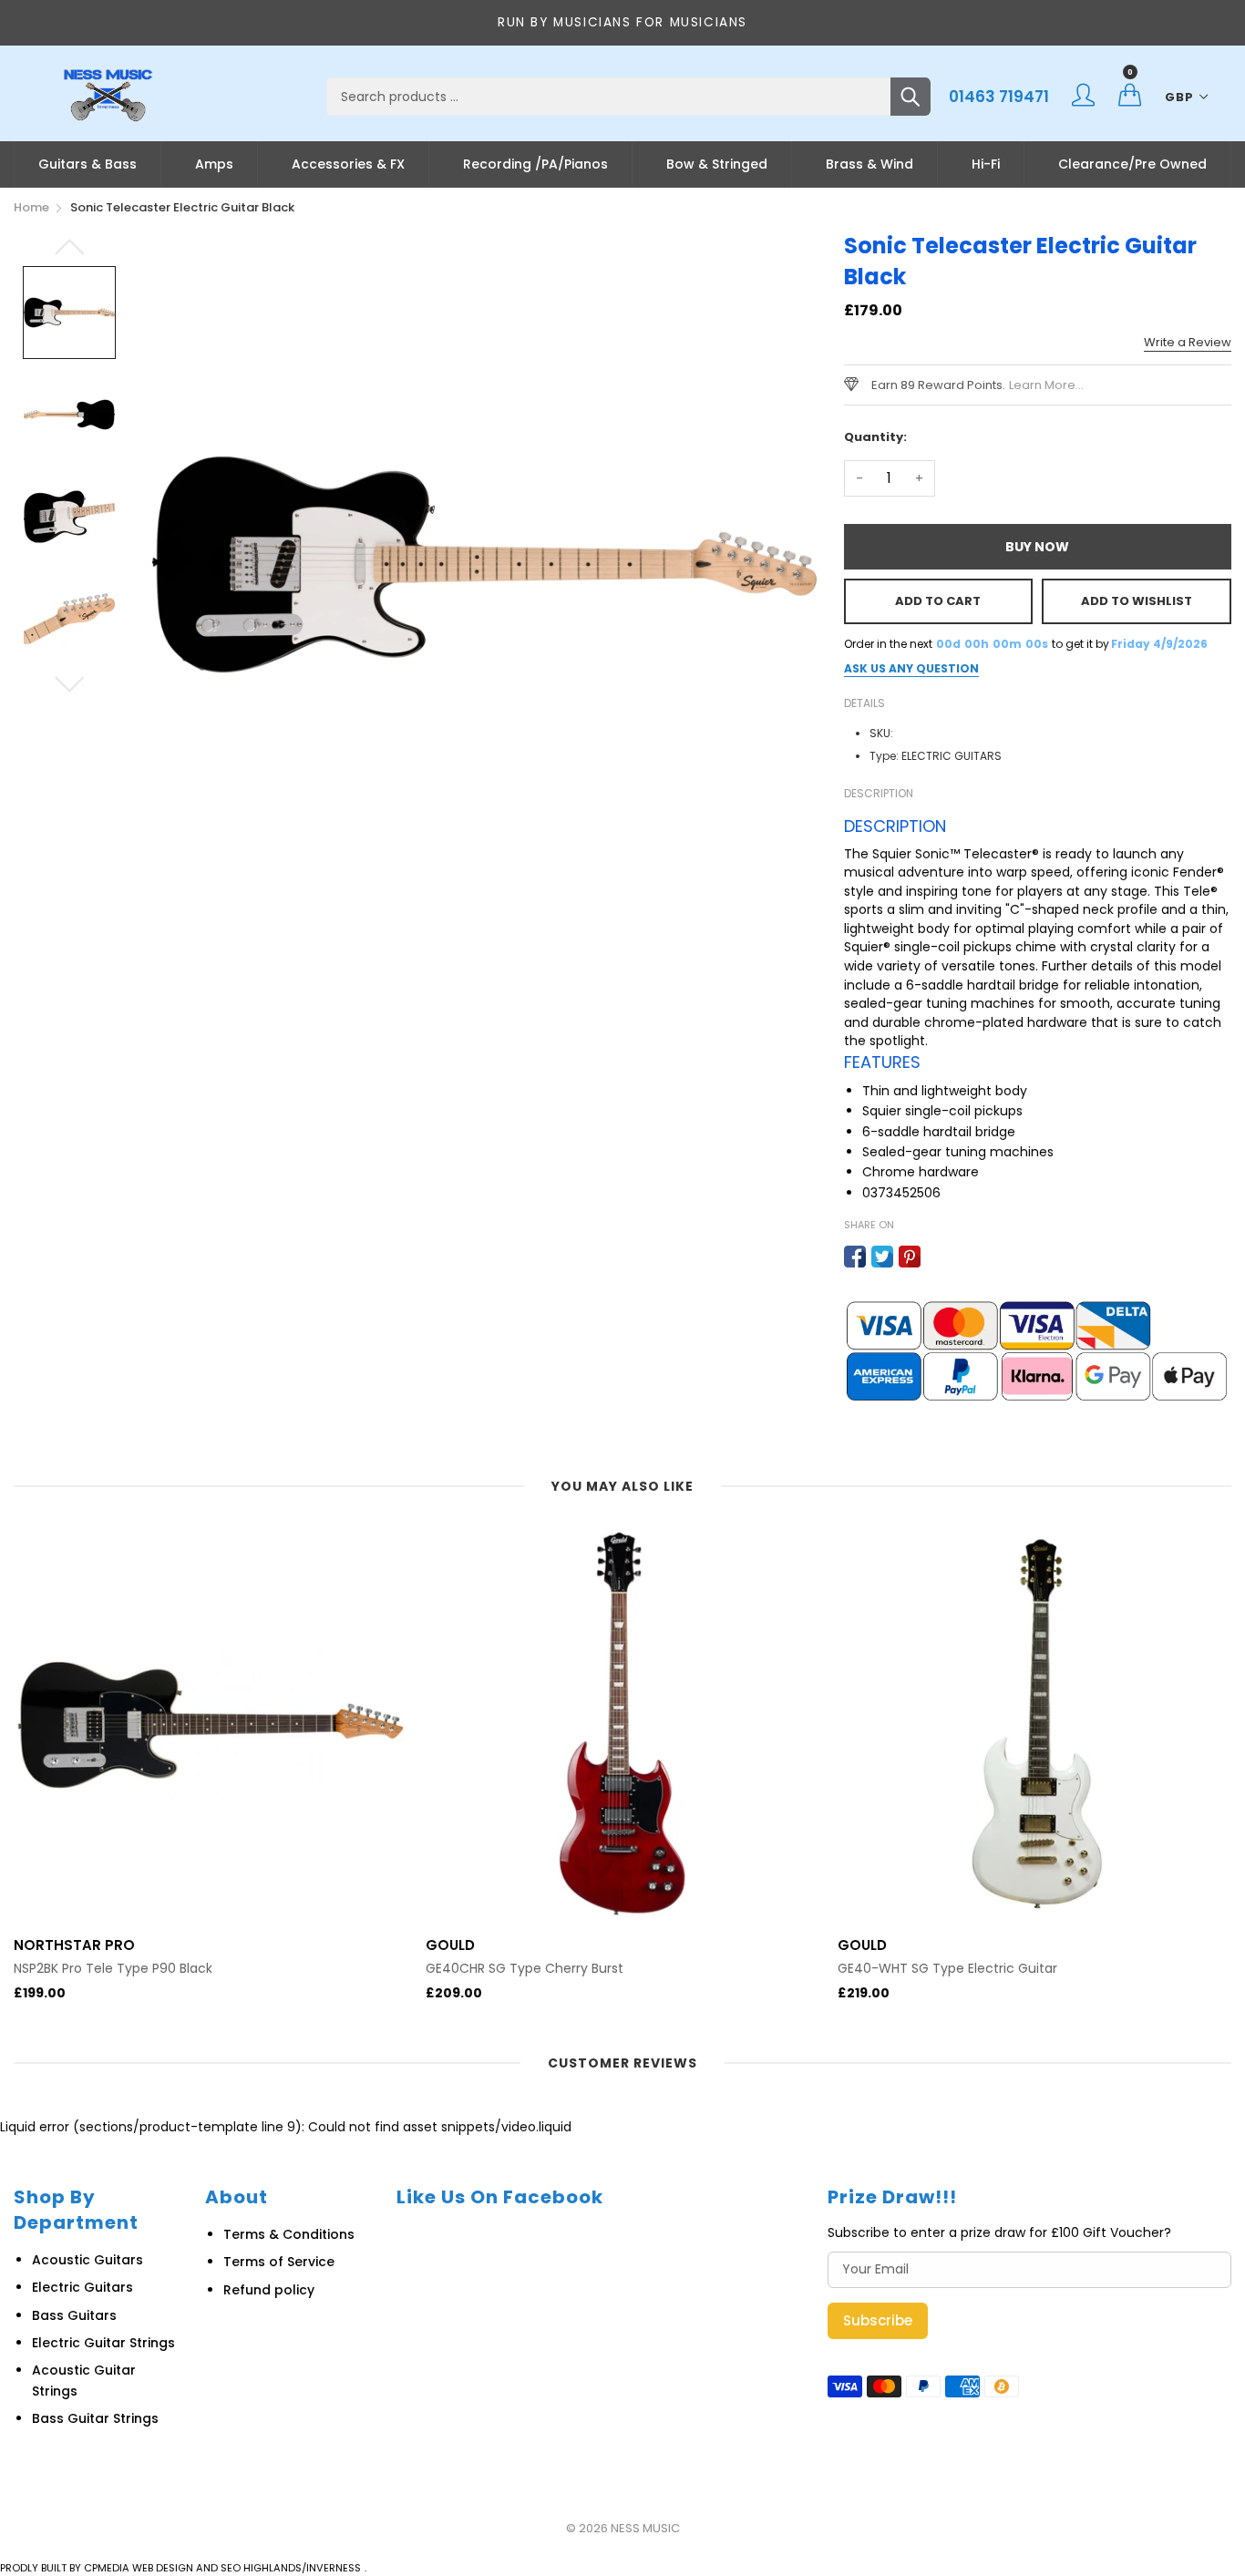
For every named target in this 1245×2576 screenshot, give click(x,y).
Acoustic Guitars (87, 2260)
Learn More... (1046, 385)
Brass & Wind (869, 164)
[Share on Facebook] (855, 1257)
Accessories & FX (348, 164)
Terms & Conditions (289, 2234)
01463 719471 (999, 97)
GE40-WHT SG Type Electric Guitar (947, 1969)
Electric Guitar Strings (103, 2343)
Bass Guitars (74, 2315)
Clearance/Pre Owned (1132, 164)
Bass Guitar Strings (95, 2418)
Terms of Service (279, 2262)
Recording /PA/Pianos (535, 164)
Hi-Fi (986, 164)
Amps (214, 164)
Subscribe (878, 2320)
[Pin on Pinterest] (910, 1257)
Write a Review (1188, 342)
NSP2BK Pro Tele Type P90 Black (113, 1969)
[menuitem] (87, 164)
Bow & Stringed (717, 164)
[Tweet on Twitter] (882, 1257)
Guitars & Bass (87, 164)
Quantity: (875, 437)
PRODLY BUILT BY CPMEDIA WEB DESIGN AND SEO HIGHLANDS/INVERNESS (180, 2568)
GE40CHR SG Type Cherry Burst (525, 1969)
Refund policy (269, 2290)
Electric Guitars (82, 2287)
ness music (645, 2528)
